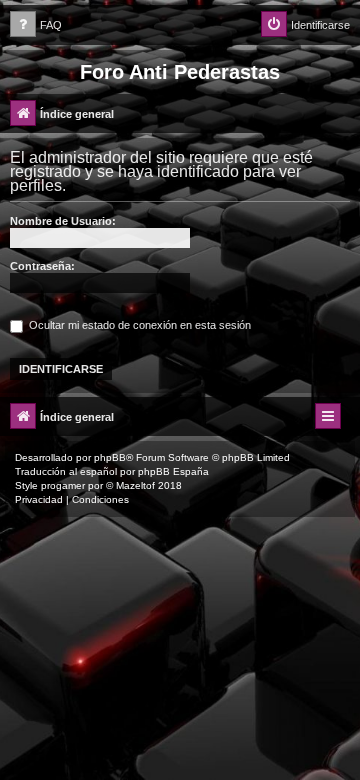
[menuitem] (36, 25)
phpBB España (173, 471)
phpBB (110, 457)
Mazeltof (135, 485)
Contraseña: (42, 266)
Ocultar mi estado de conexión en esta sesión (138, 325)
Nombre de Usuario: (63, 221)
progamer (63, 485)
